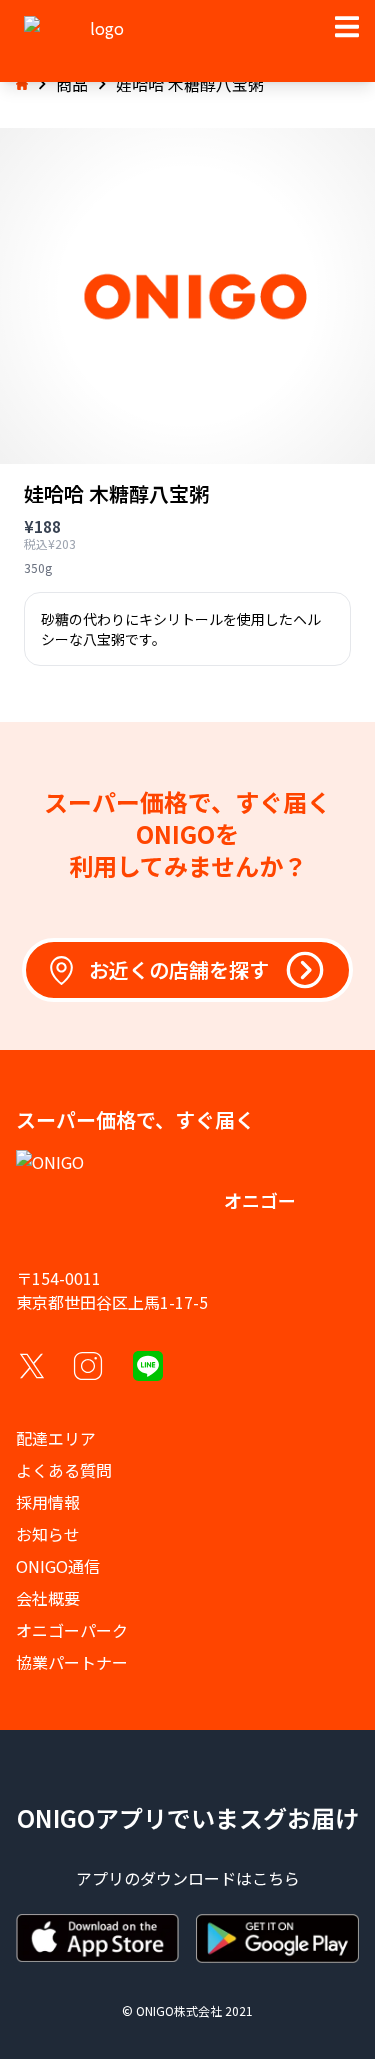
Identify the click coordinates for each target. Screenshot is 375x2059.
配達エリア (56, 1438)
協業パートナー (72, 1662)
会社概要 (48, 1598)
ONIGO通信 (58, 1566)
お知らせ (48, 1534)
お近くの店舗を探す (179, 969)
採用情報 (48, 1502)
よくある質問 (64, 1470)
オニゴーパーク (72, 1630)
